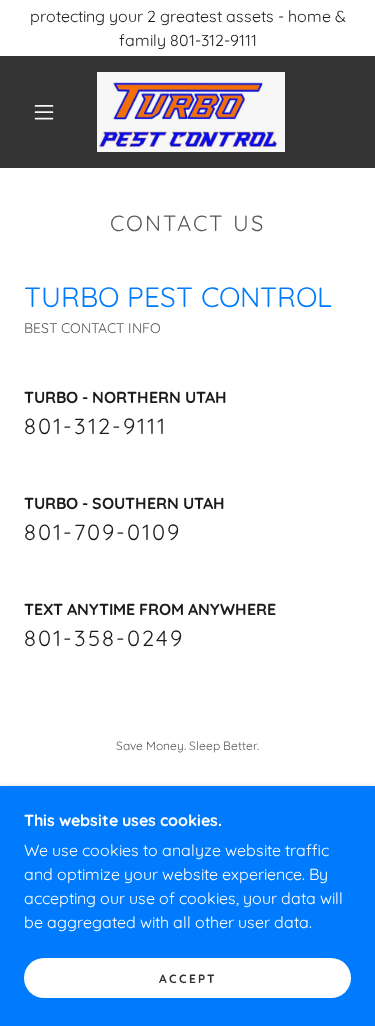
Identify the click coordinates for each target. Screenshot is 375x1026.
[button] (44, 112)
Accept (188, 978)
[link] (191, 112)
